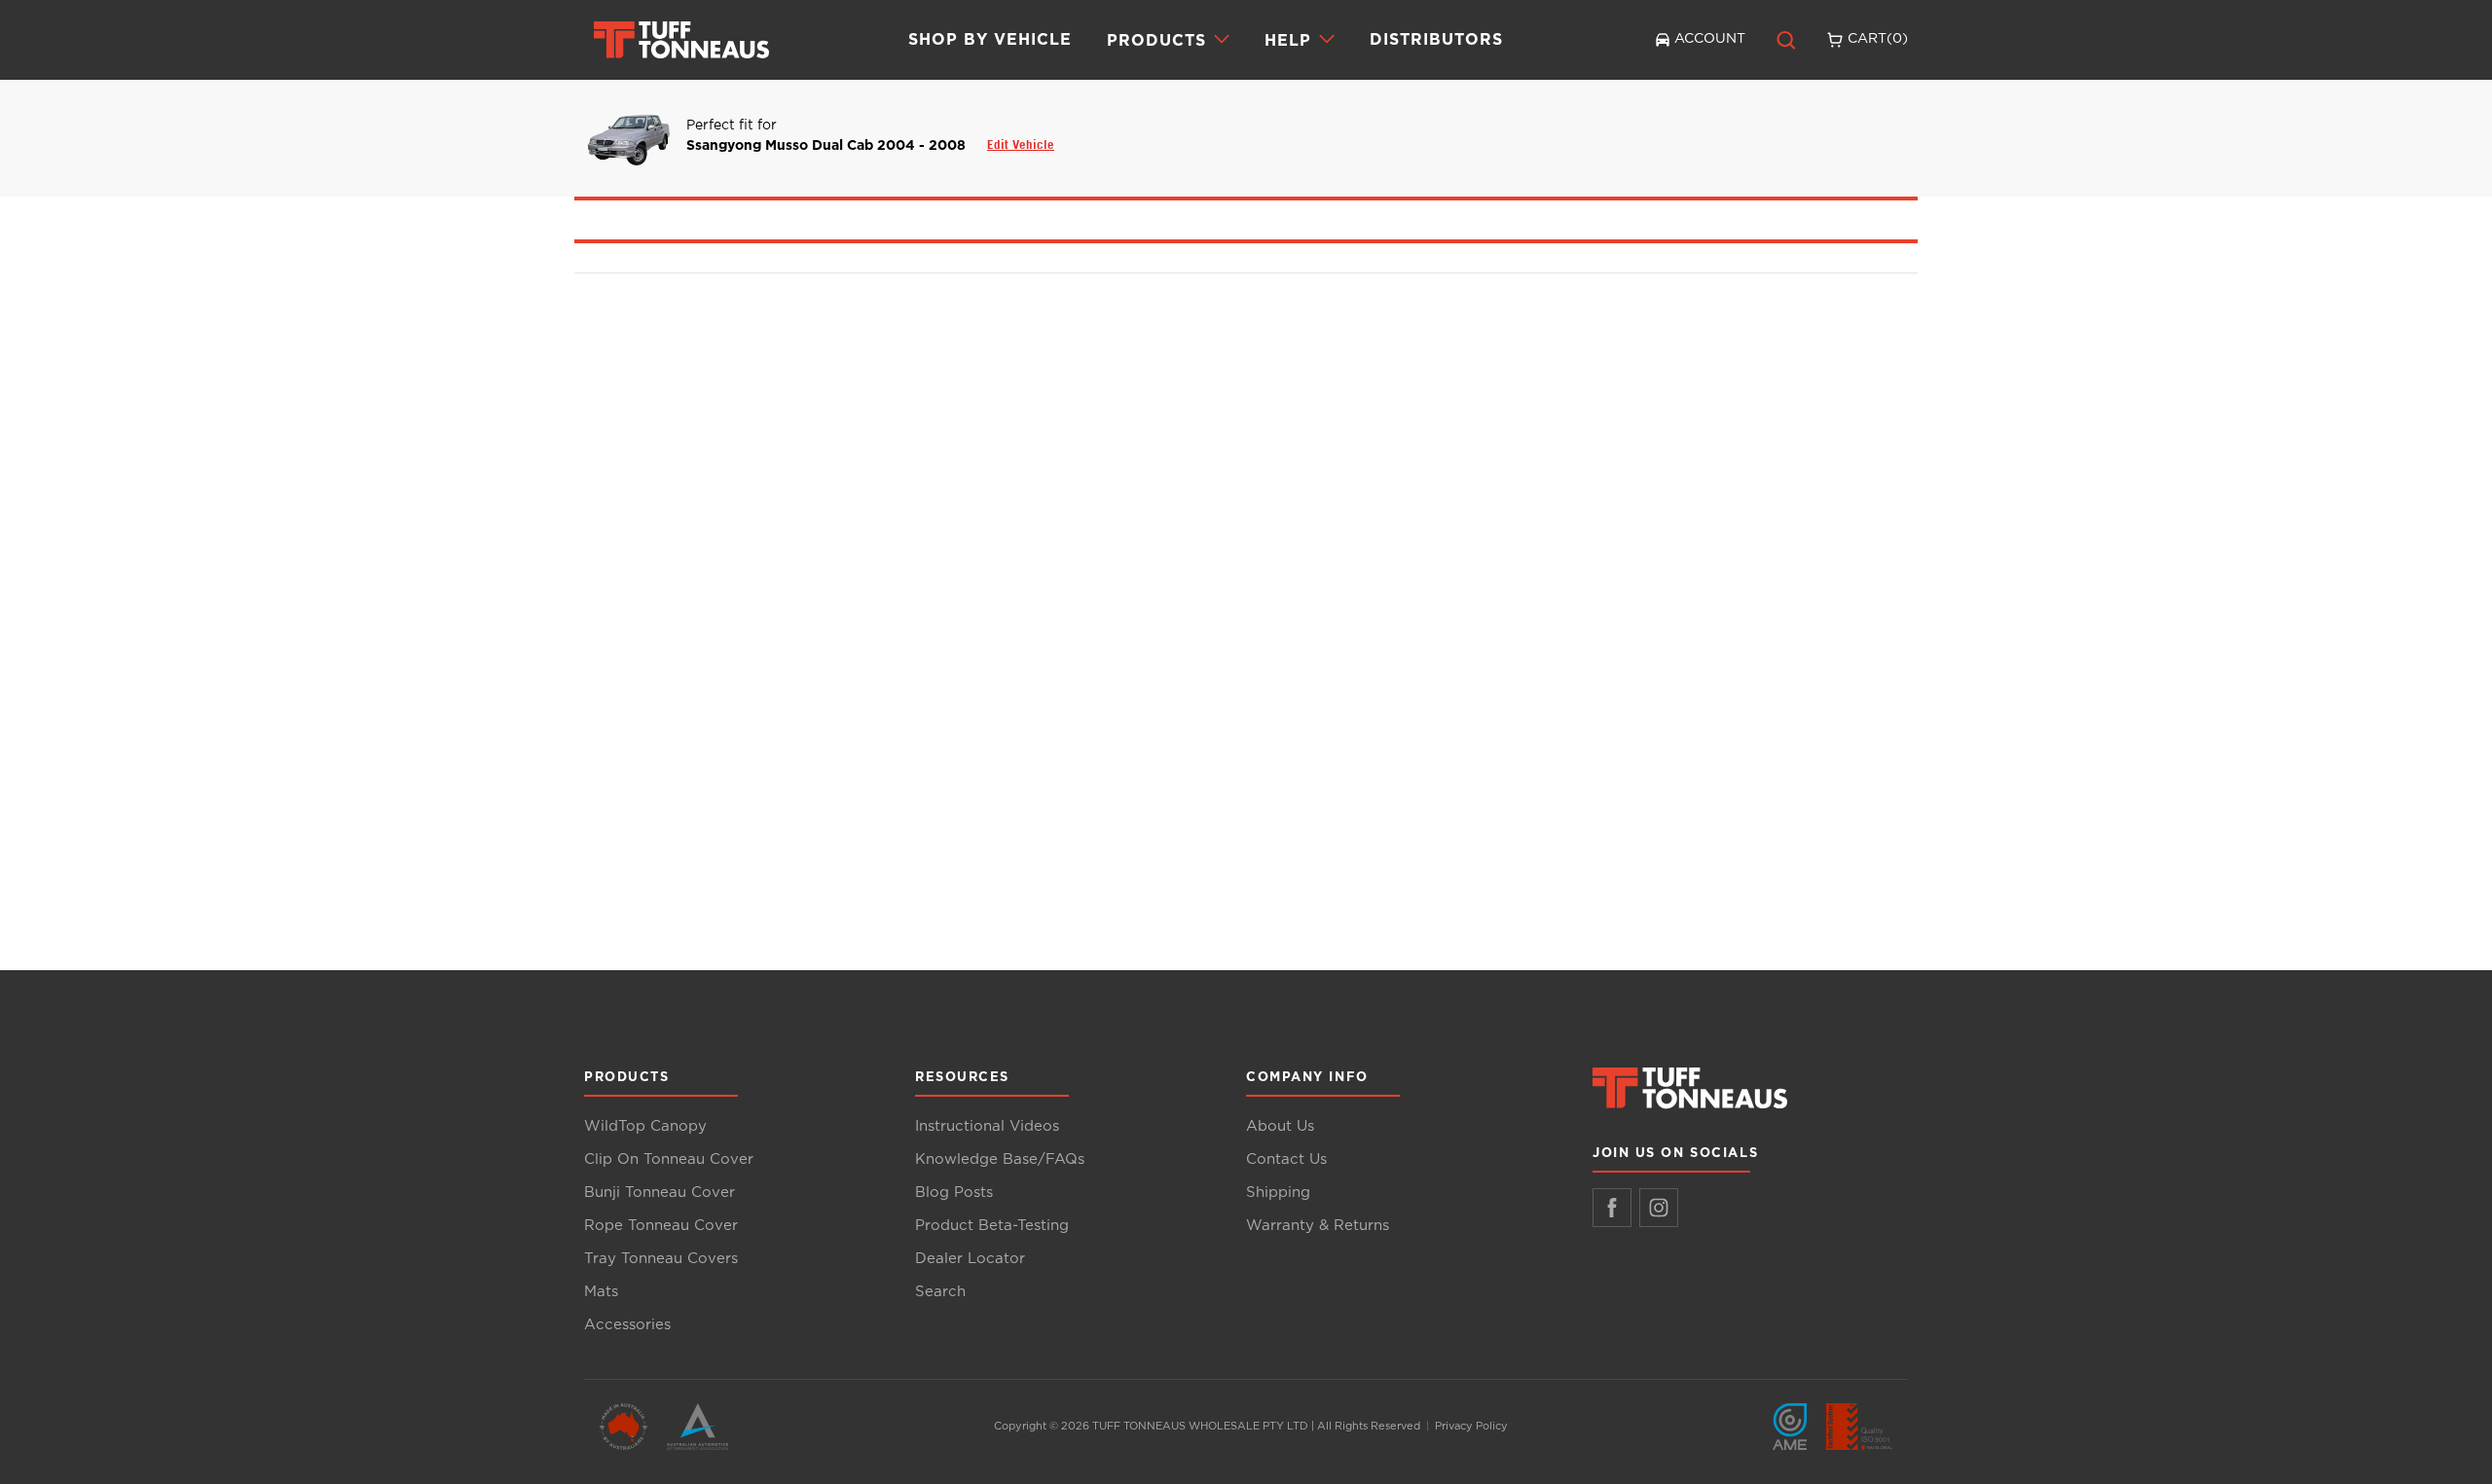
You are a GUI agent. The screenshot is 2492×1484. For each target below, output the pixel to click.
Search (940, 1292)
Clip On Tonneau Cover (669, 1159)
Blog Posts (954, 1193)
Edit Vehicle (1021, 144)
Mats (601, 1292)
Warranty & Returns (1318, 1226)
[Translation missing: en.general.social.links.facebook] (1612, 1208)
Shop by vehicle (990, 39)
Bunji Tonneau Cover (660, 1193)
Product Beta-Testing (992, 1226)
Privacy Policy (1471, 1426)
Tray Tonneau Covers (661, 1259)
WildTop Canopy (645, 1126)
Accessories (627, 1325)
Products (1156, 40)
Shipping (1278, 1193)
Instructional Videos (987, 1126)
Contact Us (1286, 1159)
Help (1288, 40)
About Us (1280, 1126)
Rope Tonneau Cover (661, 1226)
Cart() (1878, 39)
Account (1710, 39)
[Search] (1786, 40)
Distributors (1436, 39)
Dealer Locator (970, 1259)
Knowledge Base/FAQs (1000, 1159)
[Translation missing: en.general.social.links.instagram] (1659, 1208)
